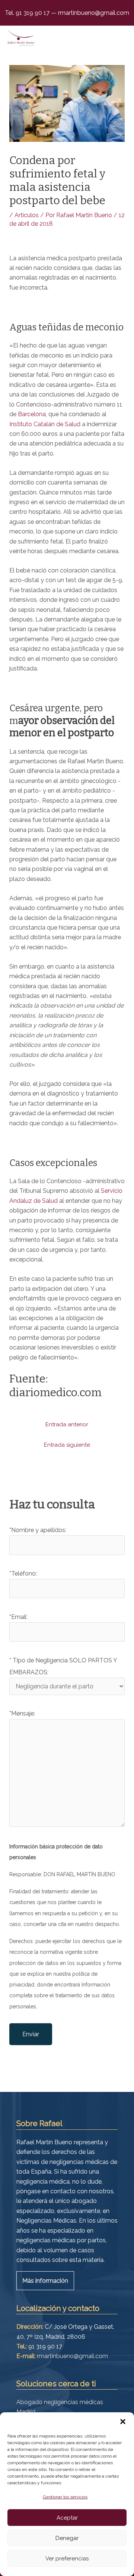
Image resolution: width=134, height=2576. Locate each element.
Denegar (67, 2538)
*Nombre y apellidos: (38, 1530)
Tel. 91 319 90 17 (28, 13)
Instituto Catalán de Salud (45, 424)
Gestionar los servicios (65, 2497)
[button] (123, 2422)
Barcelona (32, 414)
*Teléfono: (23, 1573)
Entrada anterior (67, 1424)
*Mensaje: (22, 1713)
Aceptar (67, 2518)
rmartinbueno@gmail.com (93, 13)
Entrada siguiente (67, 1445)
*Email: (18, 1617)
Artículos (27, 215)
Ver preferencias (67, 2559)
